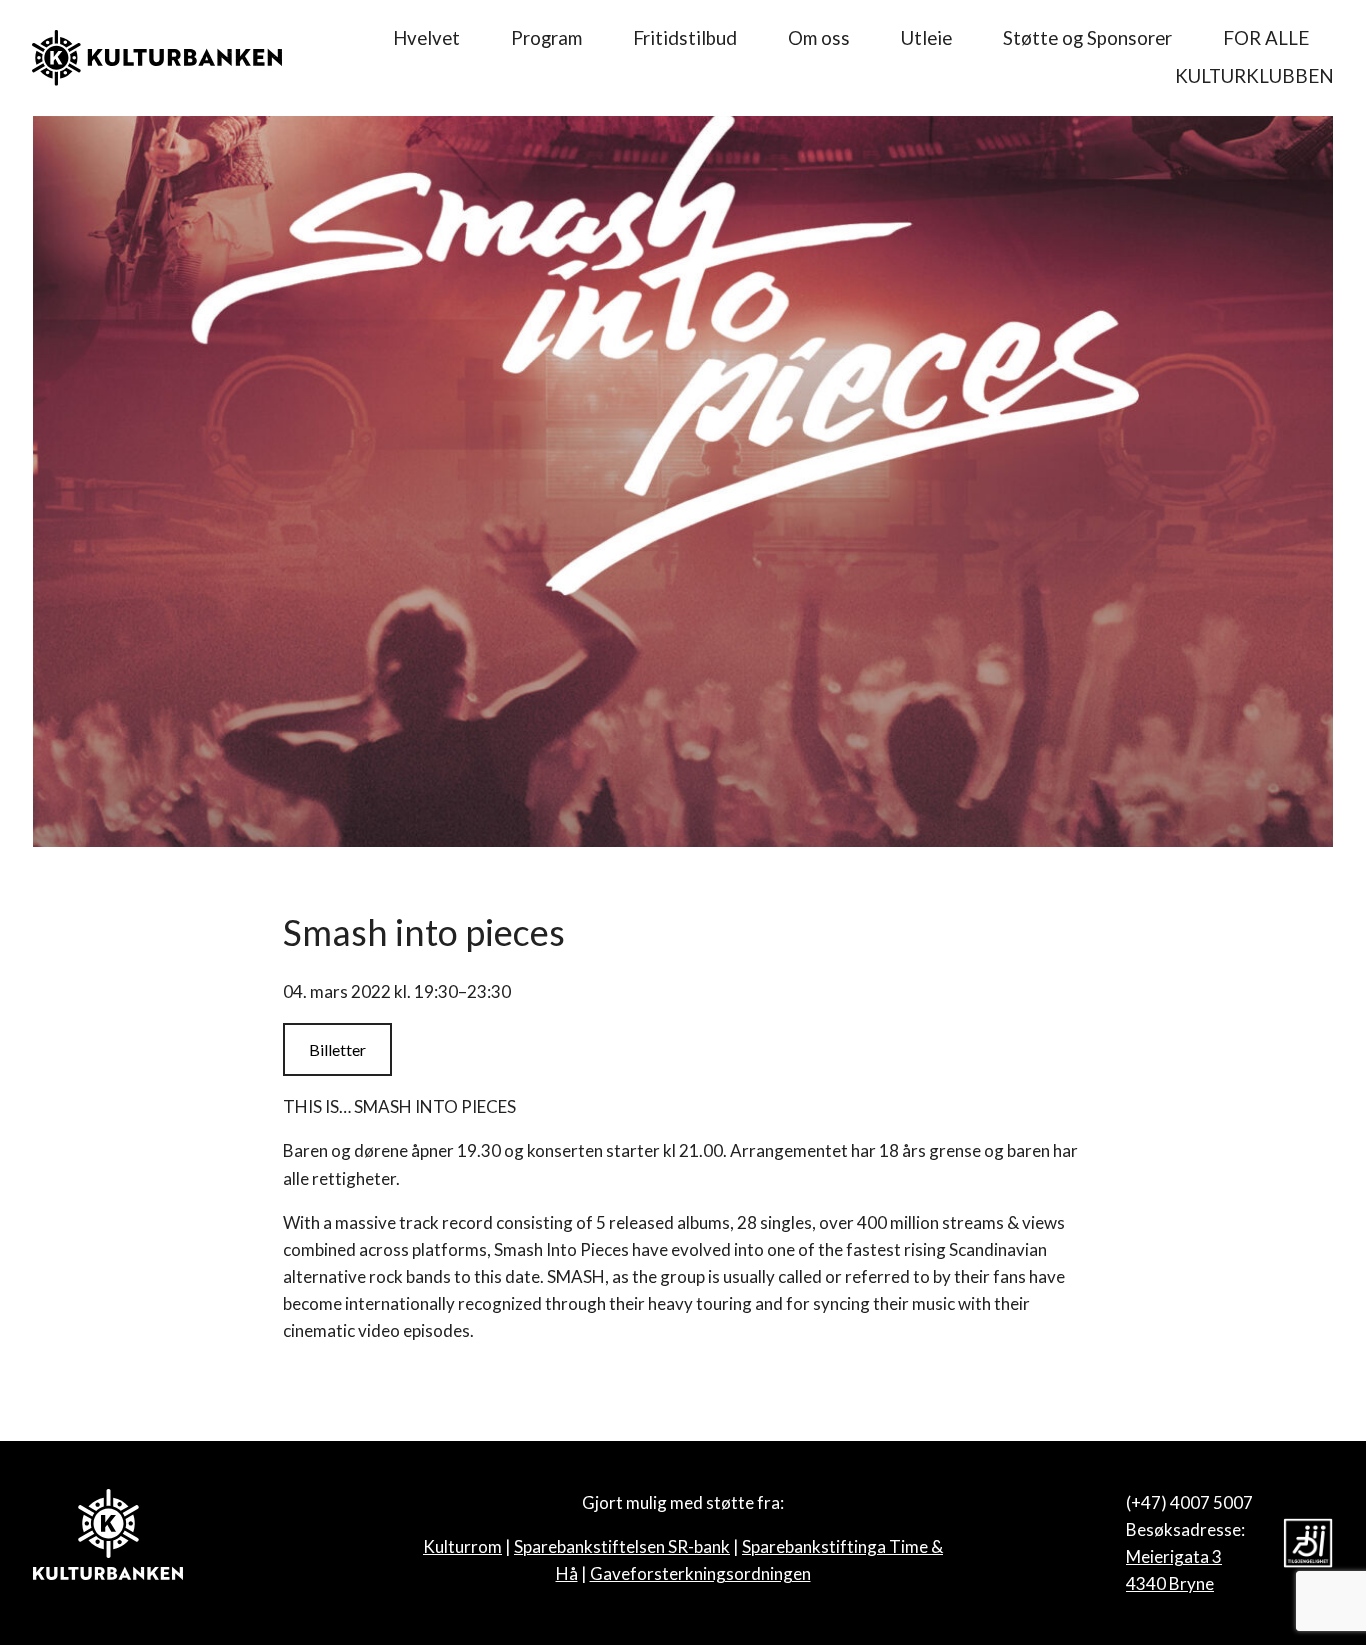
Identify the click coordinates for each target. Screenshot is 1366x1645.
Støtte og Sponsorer (1087, 38)
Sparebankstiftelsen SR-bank (622, 1546)
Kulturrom (462, 1546)
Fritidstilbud (685, 38)
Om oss (819, 38)
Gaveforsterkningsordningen (700, 1573)
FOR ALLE (1266, 38)
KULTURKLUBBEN (1254, 76)
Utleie (926, 38)
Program (546, 38)
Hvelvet (426, 38)
